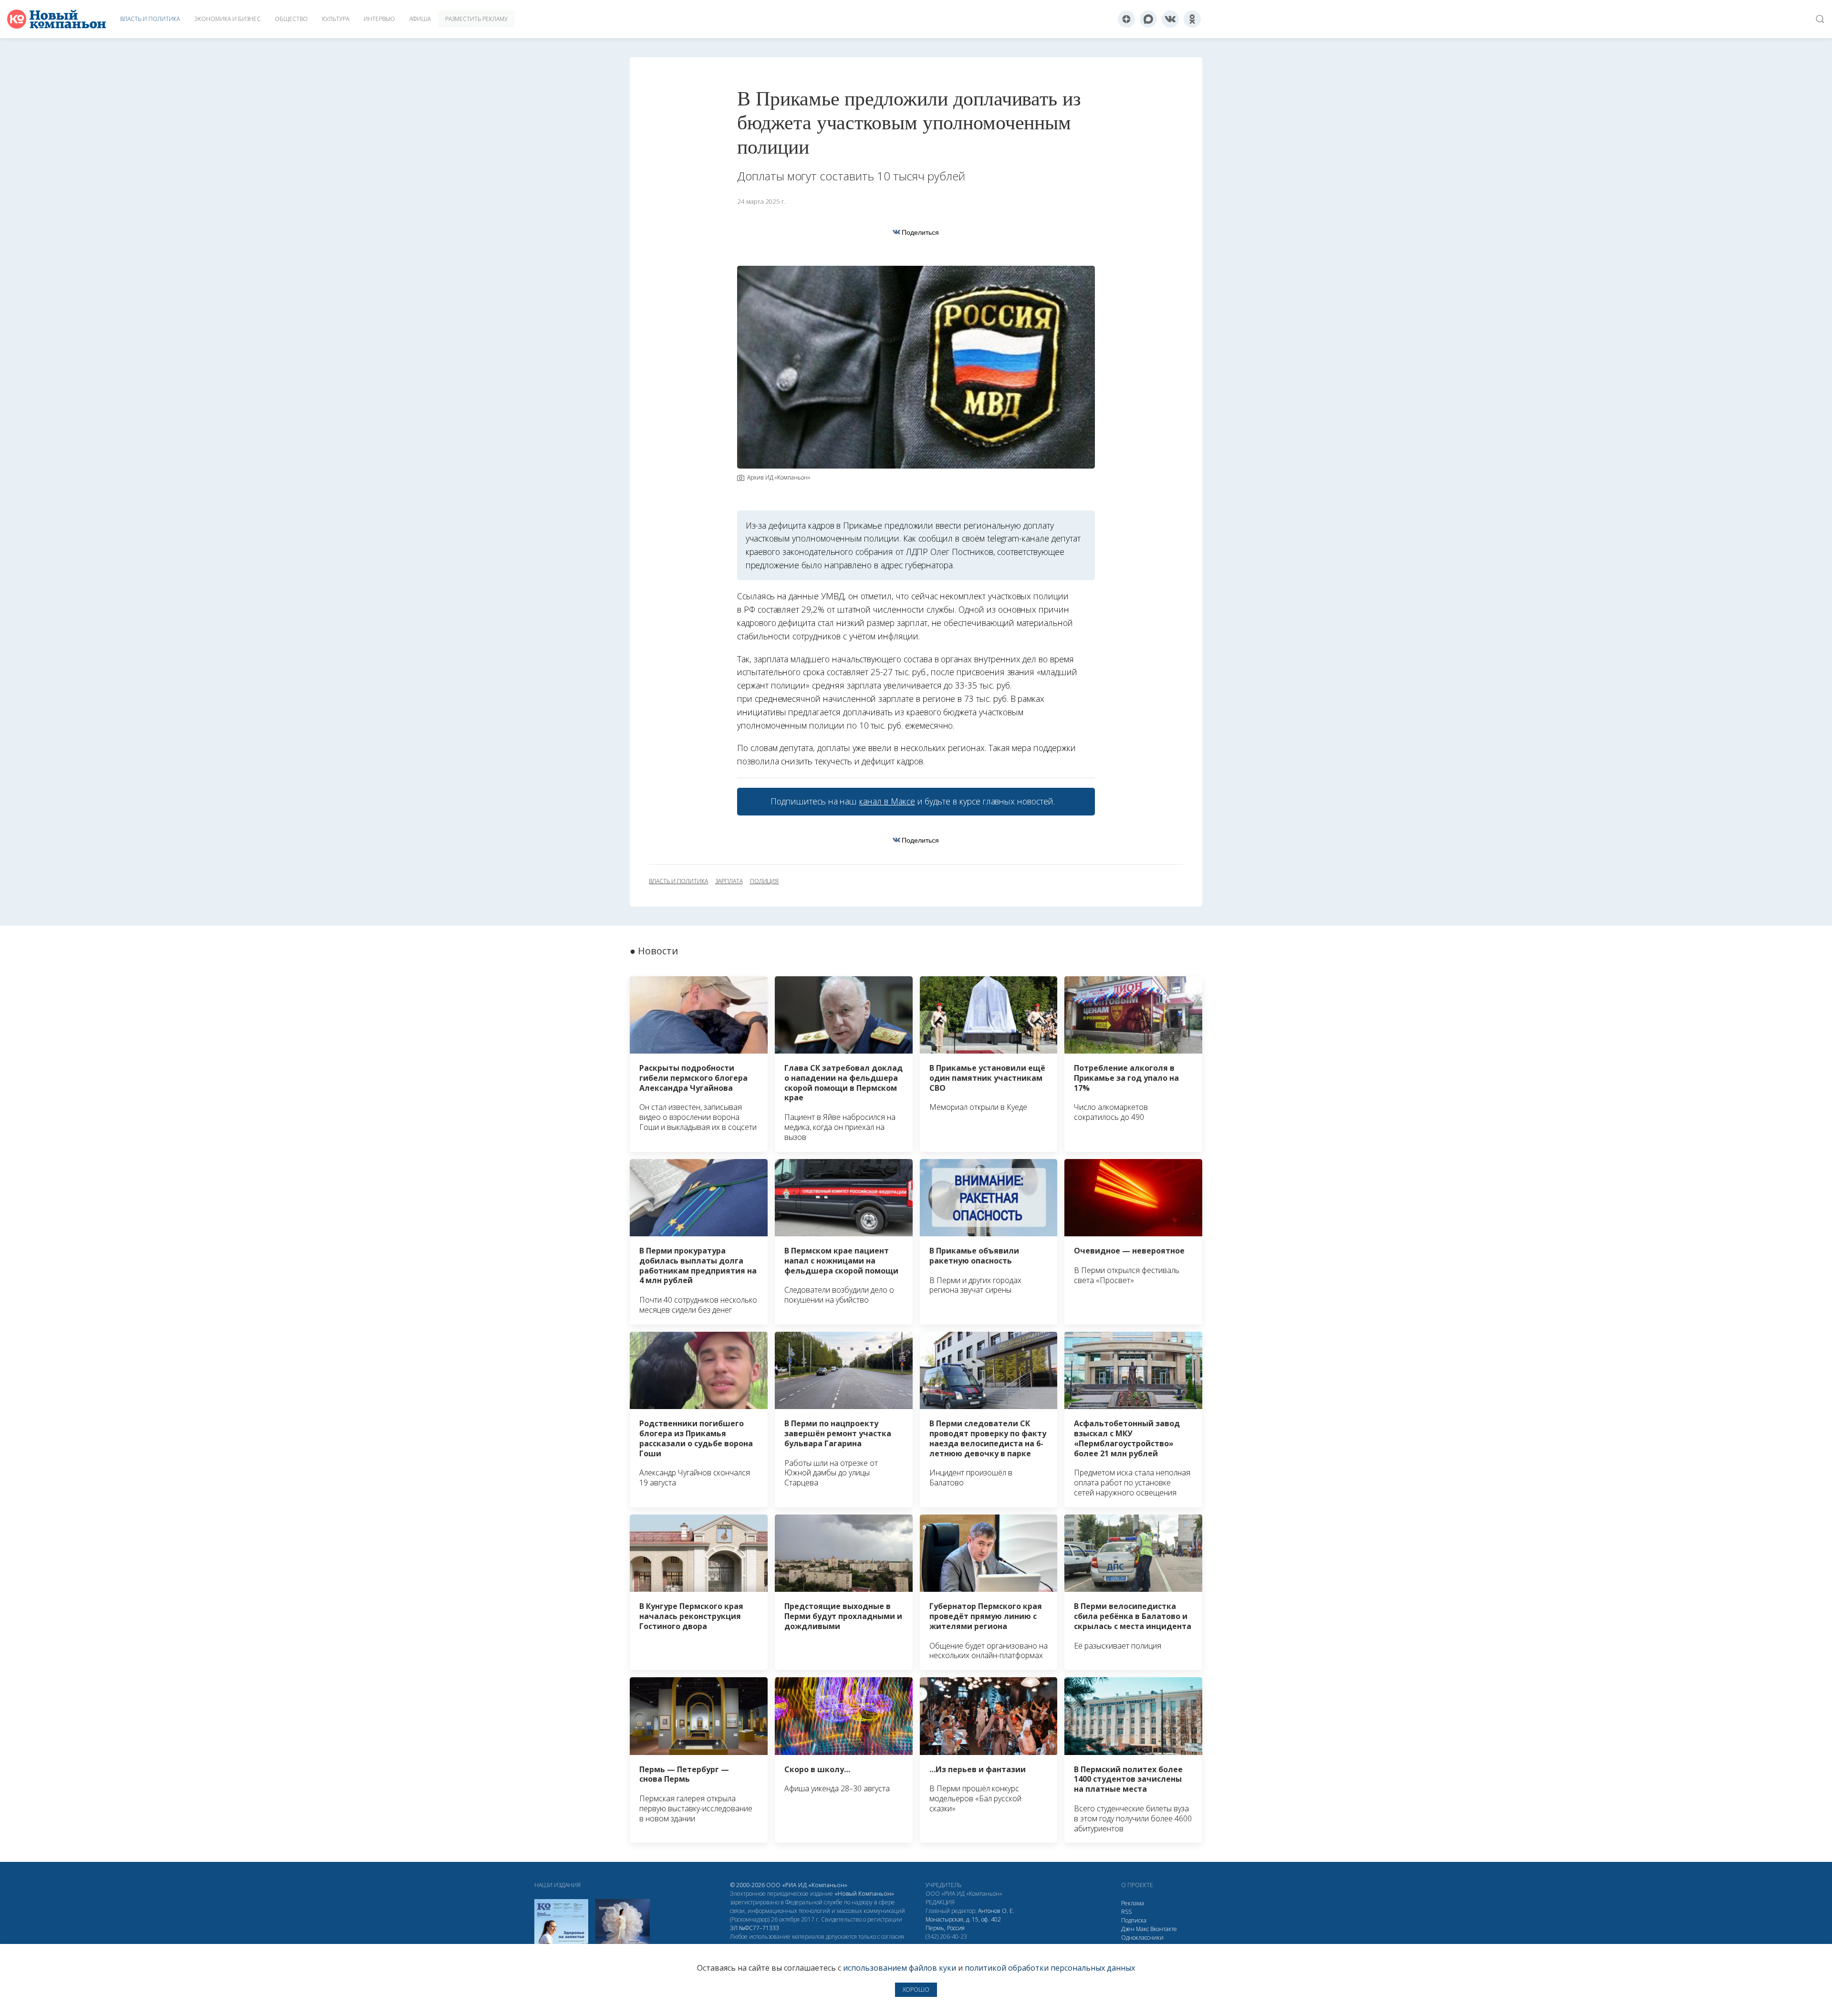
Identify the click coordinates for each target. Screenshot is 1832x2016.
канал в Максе (887, 801)
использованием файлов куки (900, 1968)
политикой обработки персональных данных (1050, 1968)
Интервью (379, 19)
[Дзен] (1126, 19)
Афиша (420, 19)
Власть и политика (150, 19)
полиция (765, 881)
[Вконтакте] (1170, 19)
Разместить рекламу (476, 19)
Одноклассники (1142, 1938)
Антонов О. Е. (996, 1911)
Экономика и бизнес (227, 19)
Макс (1142, 1929)
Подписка (1134, 1920)
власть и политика (678, 881)
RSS (1126, 1912)
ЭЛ (755, 1928)
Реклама (1133, 1903)
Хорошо (916, 1990)
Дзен (1128, 1929)
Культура (336, 19)
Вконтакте (1164, 1929)
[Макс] (1148, 19)
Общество (291, 19)
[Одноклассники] (1192, 19)
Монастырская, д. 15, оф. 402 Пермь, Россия (963, 1924)
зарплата (729, 881)
